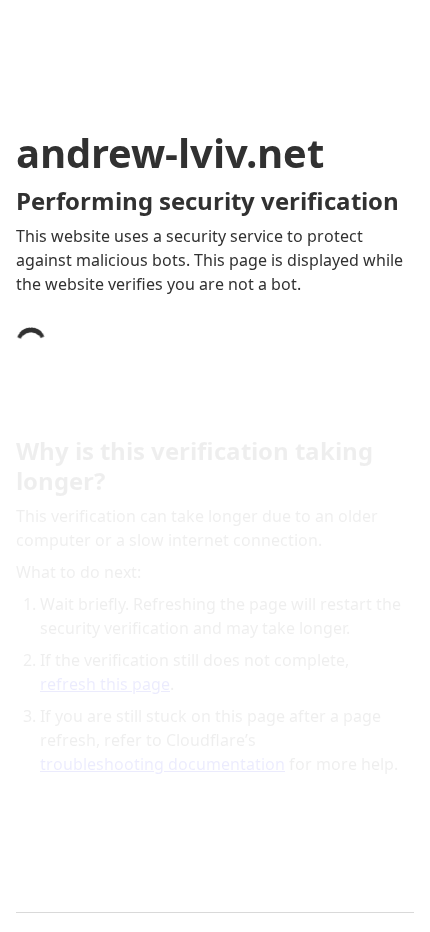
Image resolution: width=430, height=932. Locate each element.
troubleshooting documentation (162, 764)
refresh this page (105, 684)
